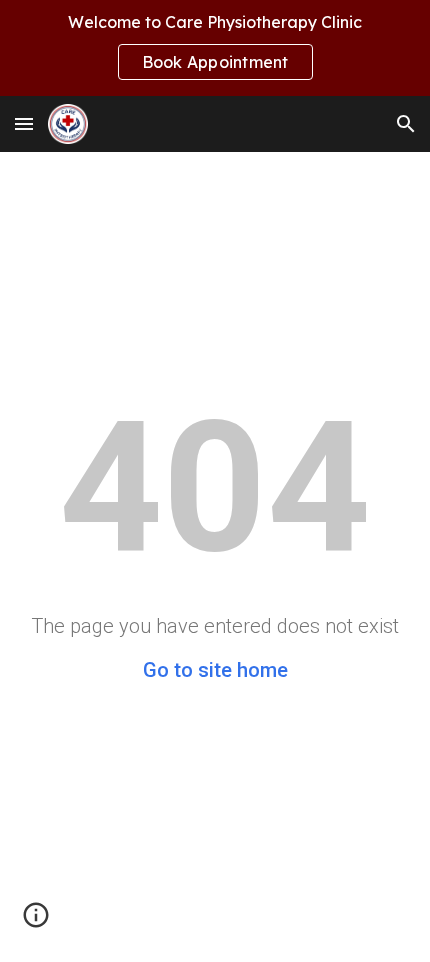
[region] (215, 48)
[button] (24, 123)
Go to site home (215, 670)
